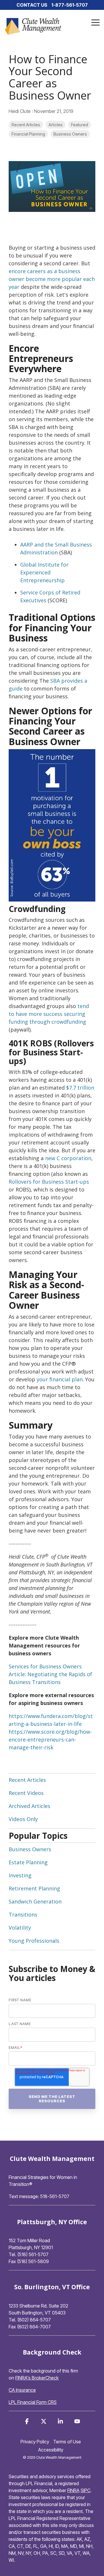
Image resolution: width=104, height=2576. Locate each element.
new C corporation (68, 1158)
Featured (80, 125)
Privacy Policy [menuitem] (35, 2442)
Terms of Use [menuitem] (67, 2442)
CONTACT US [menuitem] (32, 5)
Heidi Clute (20, 111)
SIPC (86, 2490)
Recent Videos (26, 1793)
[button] (95, 22)
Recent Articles (26, 125)
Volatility (20, 1928)
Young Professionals (34, 1941)
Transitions (23, 1915)
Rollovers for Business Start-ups (49, 1182)
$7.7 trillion (80, 1088)
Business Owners (70, 134)
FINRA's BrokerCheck (37, 2378)
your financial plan (60, 1379)
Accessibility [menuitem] (51, 2450)
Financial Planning (28, 134)
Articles (56, 125)
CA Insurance (22, 2390)
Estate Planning (28, 1862)
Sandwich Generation (35, 1901)
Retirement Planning (34, 1888)
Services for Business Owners (45, 1666)
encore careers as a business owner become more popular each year (52, 279)
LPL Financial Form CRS (33, 2402)
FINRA (73, 2490)
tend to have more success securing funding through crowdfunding (49, 1014)
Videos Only (23, 1819)
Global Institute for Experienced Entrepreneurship (44, 572)
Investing (20, 1875)
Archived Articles (29, 1806)
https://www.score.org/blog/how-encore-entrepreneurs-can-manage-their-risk (50, 1739)
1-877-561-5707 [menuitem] (70, 5)
